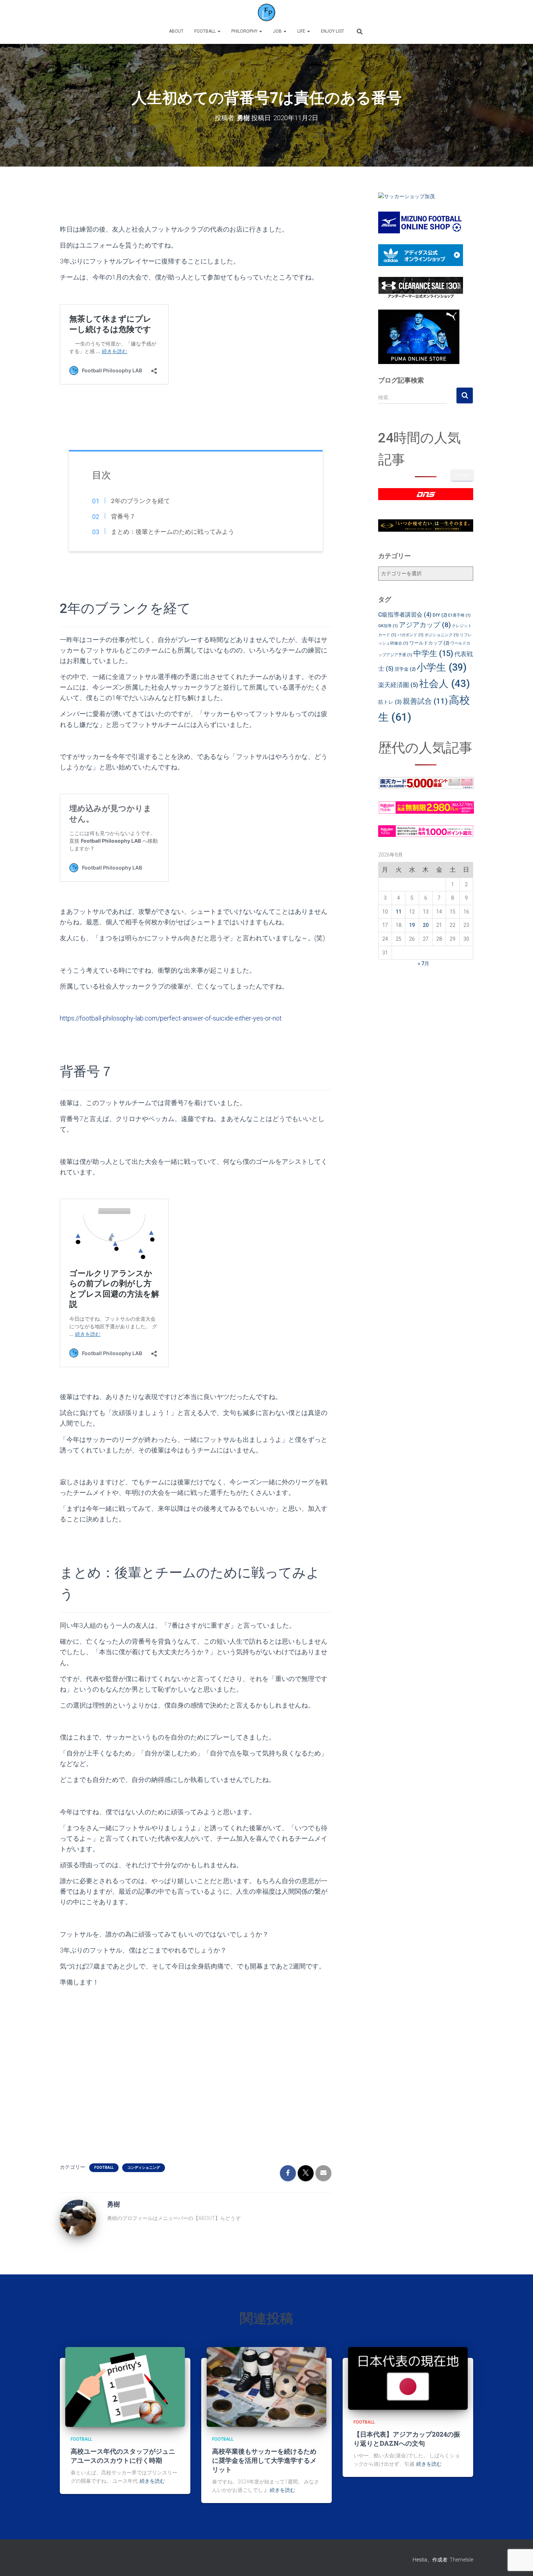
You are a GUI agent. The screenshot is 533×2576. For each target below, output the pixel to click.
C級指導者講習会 (405, 615)
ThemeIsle (461, 2560)
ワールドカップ (429, 643)
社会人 (445, 684)
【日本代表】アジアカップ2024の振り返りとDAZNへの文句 (407, 2439)
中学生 (433, 653)
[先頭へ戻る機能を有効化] (519, 2561)
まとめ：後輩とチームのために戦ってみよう (172, 532)
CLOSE (462, 475)
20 (426, 925)
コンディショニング (144, 2168)
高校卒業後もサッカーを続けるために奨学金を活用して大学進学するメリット (264, 2460)
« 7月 (423, 964)
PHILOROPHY (245, 31)
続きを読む (152, 2481)
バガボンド (410, 635)
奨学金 (405, 669)
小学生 (442, 667)
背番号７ (123, 516)
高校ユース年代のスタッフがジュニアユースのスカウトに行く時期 (123, 2456)
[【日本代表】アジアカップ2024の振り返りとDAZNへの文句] (408, 2378)
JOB (278, 31)
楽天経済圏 (398, 685)
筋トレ (390, 702)
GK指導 (388, 626)
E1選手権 (459, 615)
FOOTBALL (206, 31)
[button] (219, 31)
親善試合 (425, 701)
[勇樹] (78, 2217)
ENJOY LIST (332, 31)
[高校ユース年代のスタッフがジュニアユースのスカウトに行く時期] (125, 2387)
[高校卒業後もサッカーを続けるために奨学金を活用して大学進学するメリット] (266, 2387)
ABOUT (176, 31)
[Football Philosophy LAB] (266, 13)
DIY (440, 615)
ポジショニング (442, 635)
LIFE (302, 31)
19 (412, 925)
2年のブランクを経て (140, 501)
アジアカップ (425, 625)
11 (398, 912)
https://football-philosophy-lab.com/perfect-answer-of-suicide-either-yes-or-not (171, 1018)
